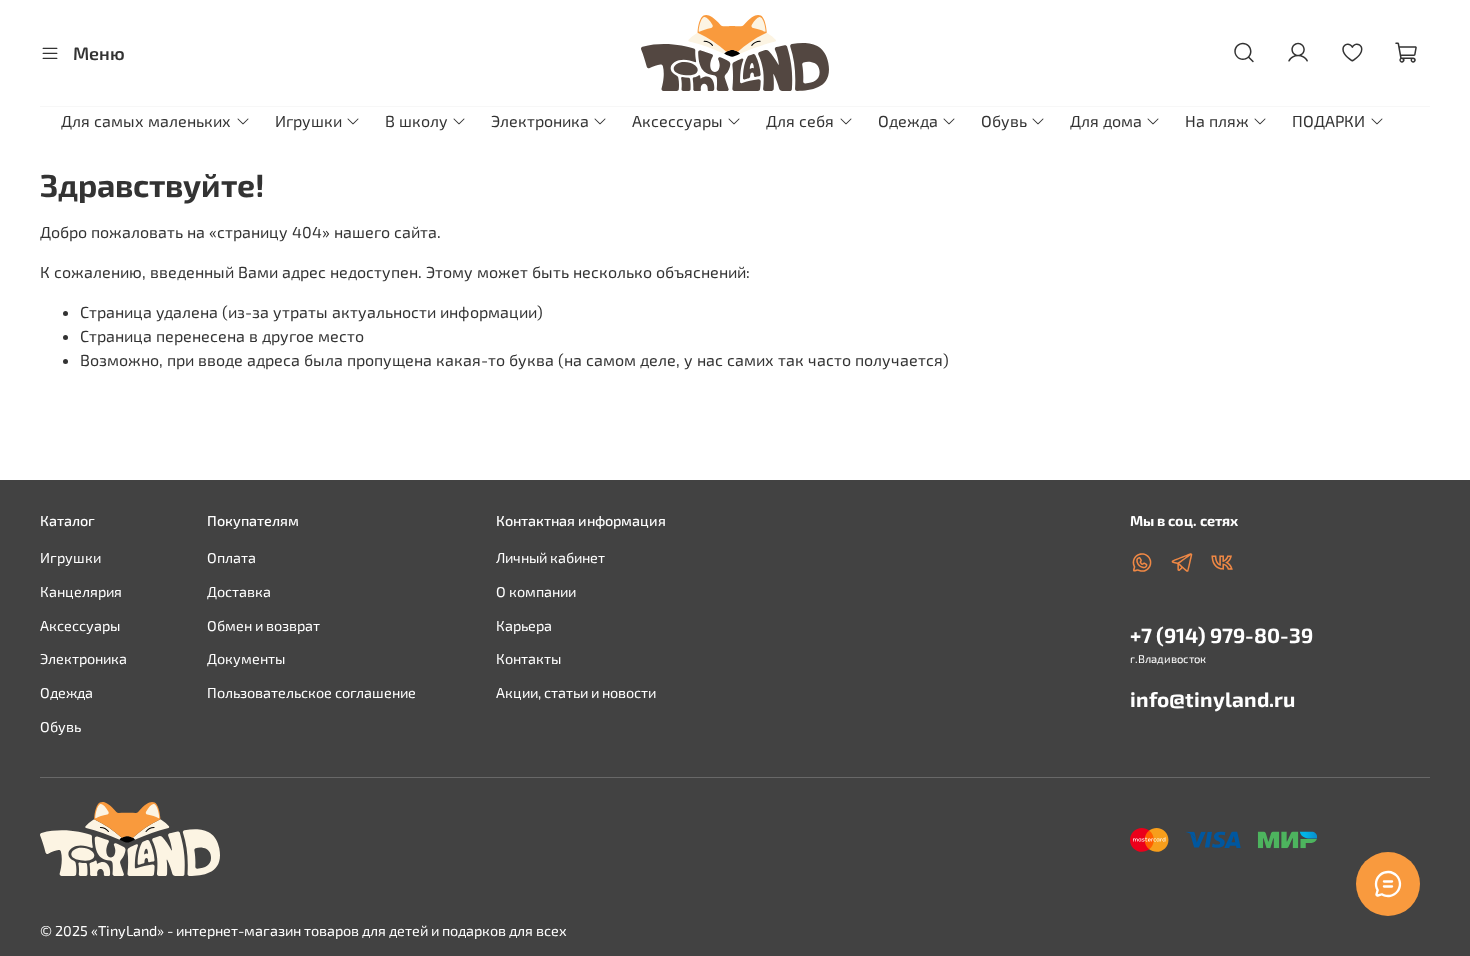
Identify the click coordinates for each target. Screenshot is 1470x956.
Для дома (1106, 120)
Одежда (908, 120)
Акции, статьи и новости (576, 692)
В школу (416, 120)
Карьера (524, 625)
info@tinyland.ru (1212, 698)
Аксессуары (677, 120)
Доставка (239, 591)
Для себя (800, 120)
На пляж (1217, 120)
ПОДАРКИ (1328, 120)
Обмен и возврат (263, 625)
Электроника (540, 120)
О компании (536, 591)
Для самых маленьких (146, 120)
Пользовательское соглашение (311, 692)
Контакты (528, 658)
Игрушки (308, 120)
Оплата (231, 557)
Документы (246, 658)
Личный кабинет (550, 557)
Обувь (1004, 120)
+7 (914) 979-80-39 (1221, 634)
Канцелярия (81, 591)
